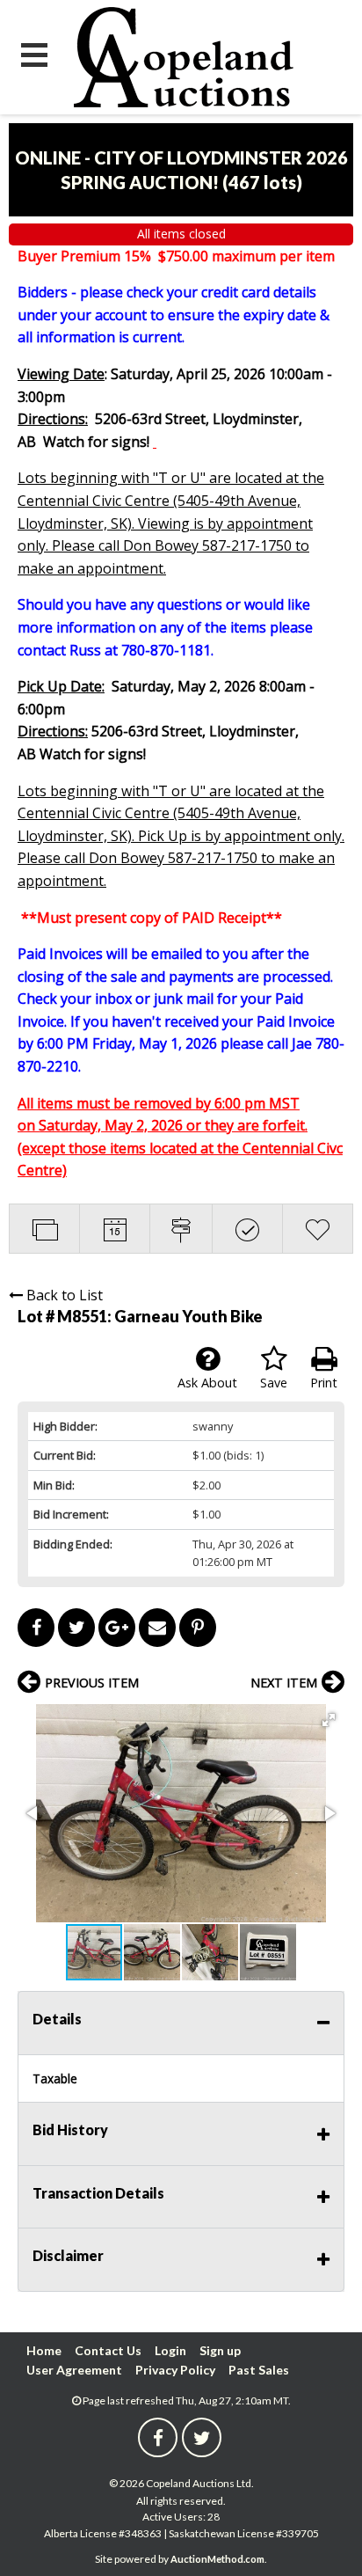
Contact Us (108, 2350)
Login (170, 2350)
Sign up (220, 2350)
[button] (329, 1720)
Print (324, 1383)
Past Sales (259, 2370)
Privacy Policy (175, 2370)
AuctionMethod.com (217, 2559)
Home (44, 2350)
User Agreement (74, 2370)
